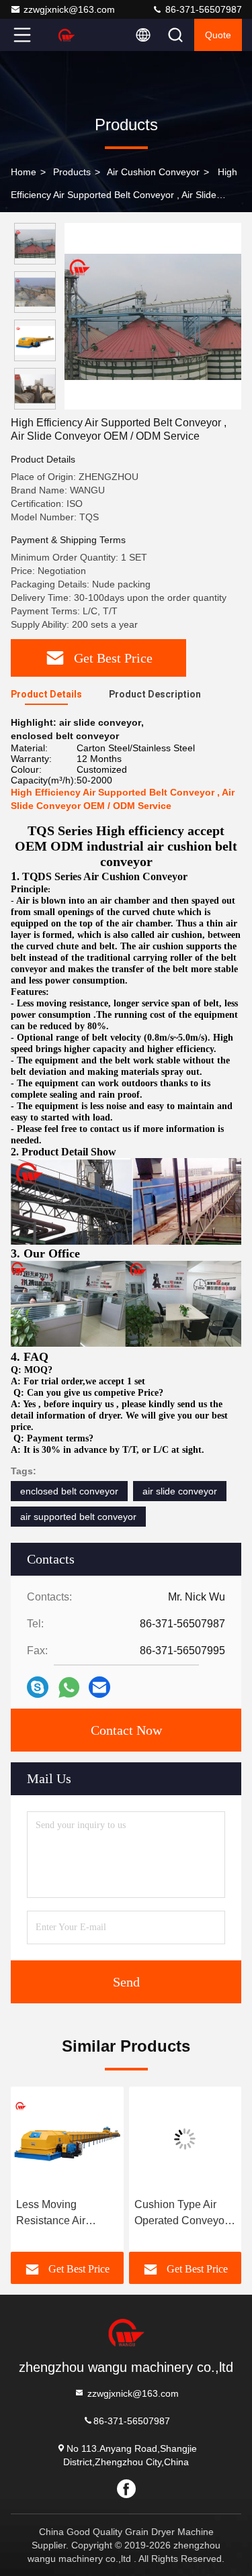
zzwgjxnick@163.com (69, 9)
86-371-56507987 (202, 9)
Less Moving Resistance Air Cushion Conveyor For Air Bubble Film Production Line (62, 2214)
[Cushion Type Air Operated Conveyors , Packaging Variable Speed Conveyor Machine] (185, 2139)
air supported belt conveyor (78, 1517)
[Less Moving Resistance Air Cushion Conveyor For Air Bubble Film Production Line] (67, 2139)
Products (72, 172)
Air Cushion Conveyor (153, 172)
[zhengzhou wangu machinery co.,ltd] (67, 35)
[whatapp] (69, 1687)
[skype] (38, 1687)
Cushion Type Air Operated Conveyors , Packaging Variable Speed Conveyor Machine (184, 2214)
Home (24, 172)
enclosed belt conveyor (69, 1491)
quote (218, 35)
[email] (99, 1687)
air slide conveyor (180, 1491)
